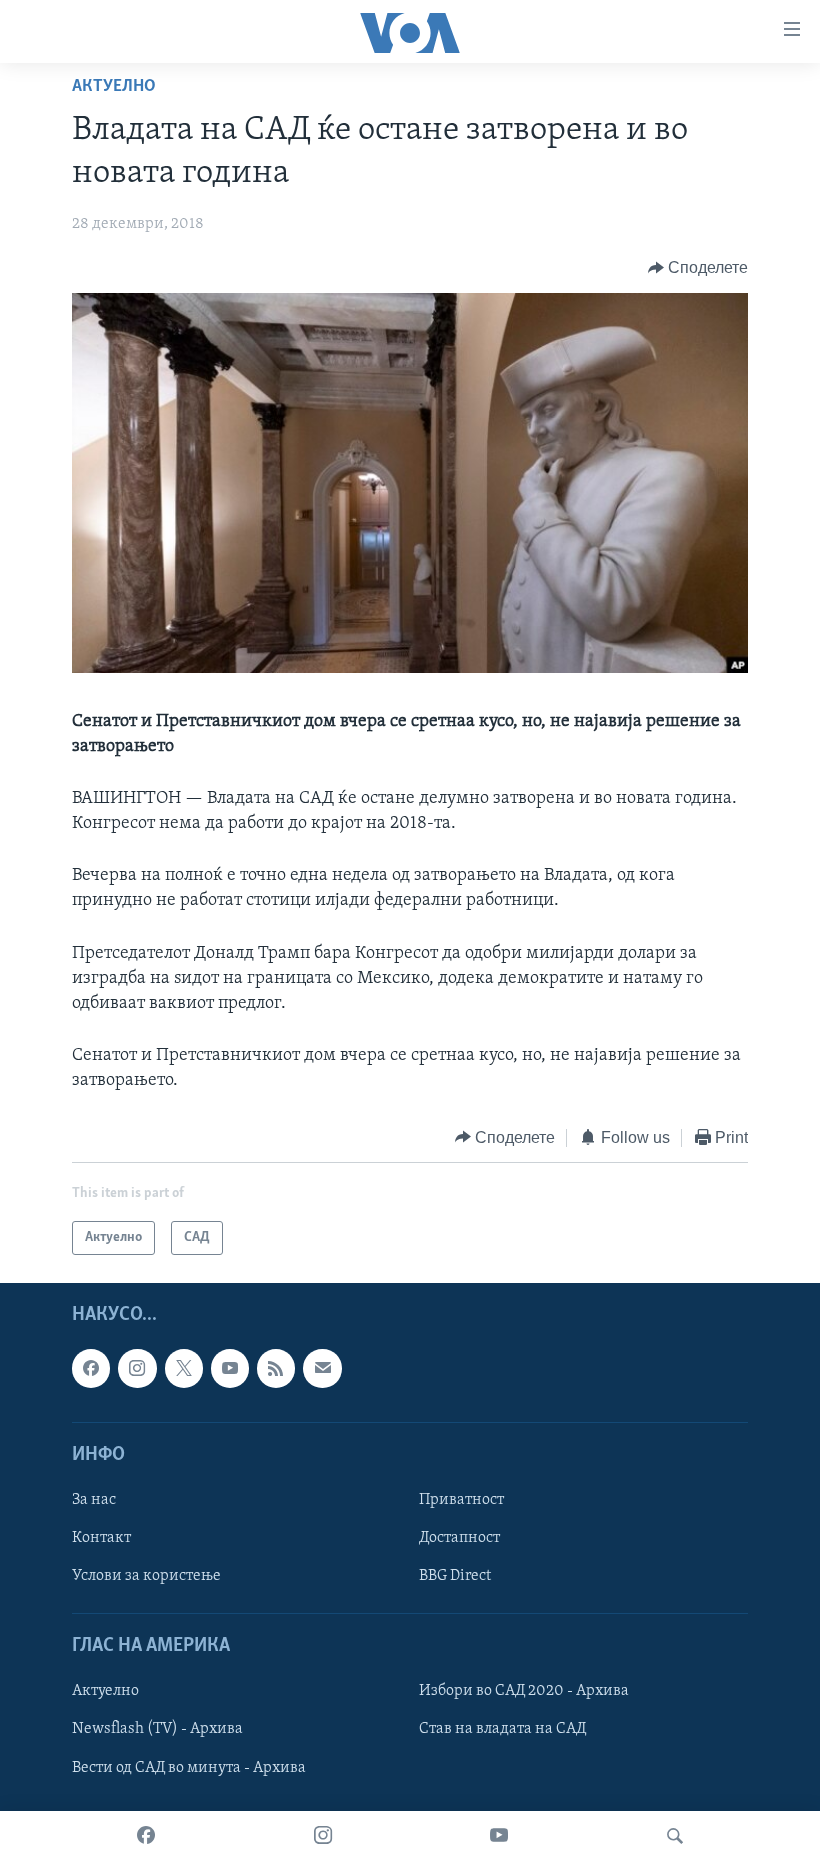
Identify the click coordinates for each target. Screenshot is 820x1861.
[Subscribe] (322, 1368)
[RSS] (276, 1368)
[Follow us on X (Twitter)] (184, 1368)
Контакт (101, 1538)
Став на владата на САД (502, 1730)
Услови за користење (146, 1576)
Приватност (461, 1500)
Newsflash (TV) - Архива (157, 1730)
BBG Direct (455, 1576)
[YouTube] (499, 1836)
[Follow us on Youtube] (230, 1368)
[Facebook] (146, 1836)
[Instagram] (323, 1836)
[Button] (698, 268)
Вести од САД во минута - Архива (189, 1768)
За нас (94, 1500)
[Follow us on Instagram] (137, 1368)
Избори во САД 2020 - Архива (524, 1692)
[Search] (675, 1836)
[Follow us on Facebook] (91, 1368)
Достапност (459, 1538)
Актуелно (114, 87)
